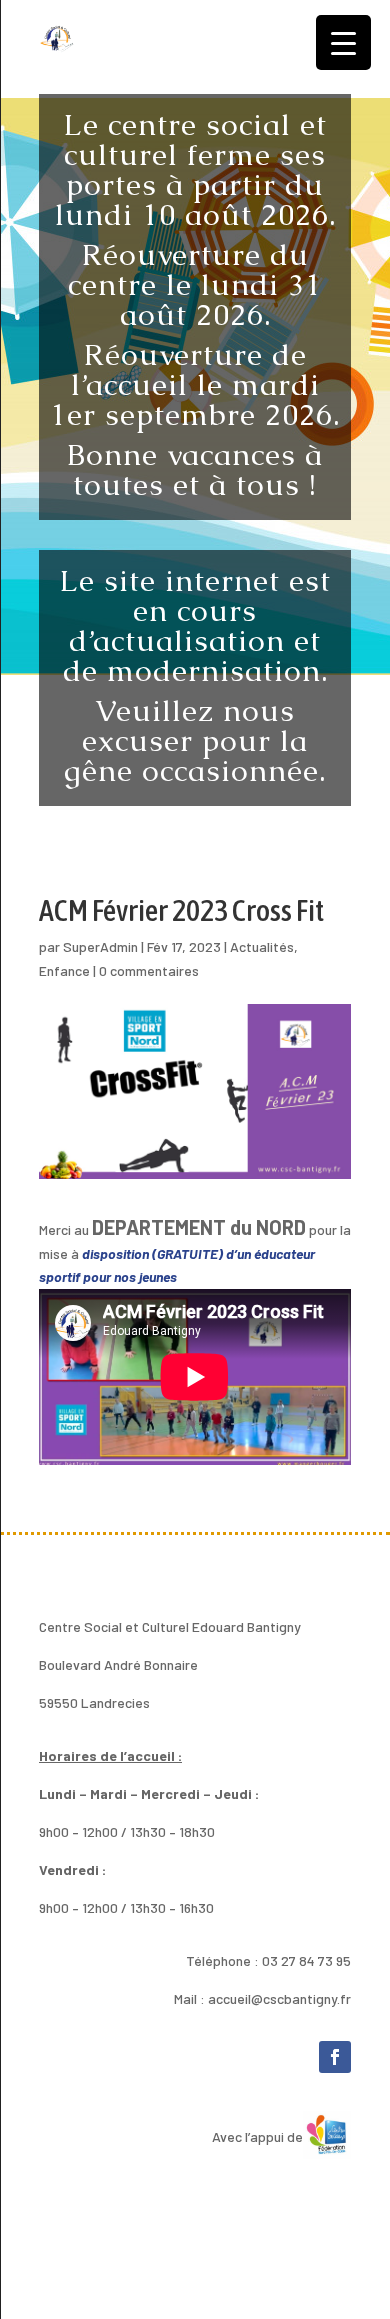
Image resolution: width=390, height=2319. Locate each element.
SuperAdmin (100, 946)
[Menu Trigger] (343, 42)
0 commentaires (149, 970)
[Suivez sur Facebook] (335, 2057)
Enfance (64, 970)
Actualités (262, 946)
